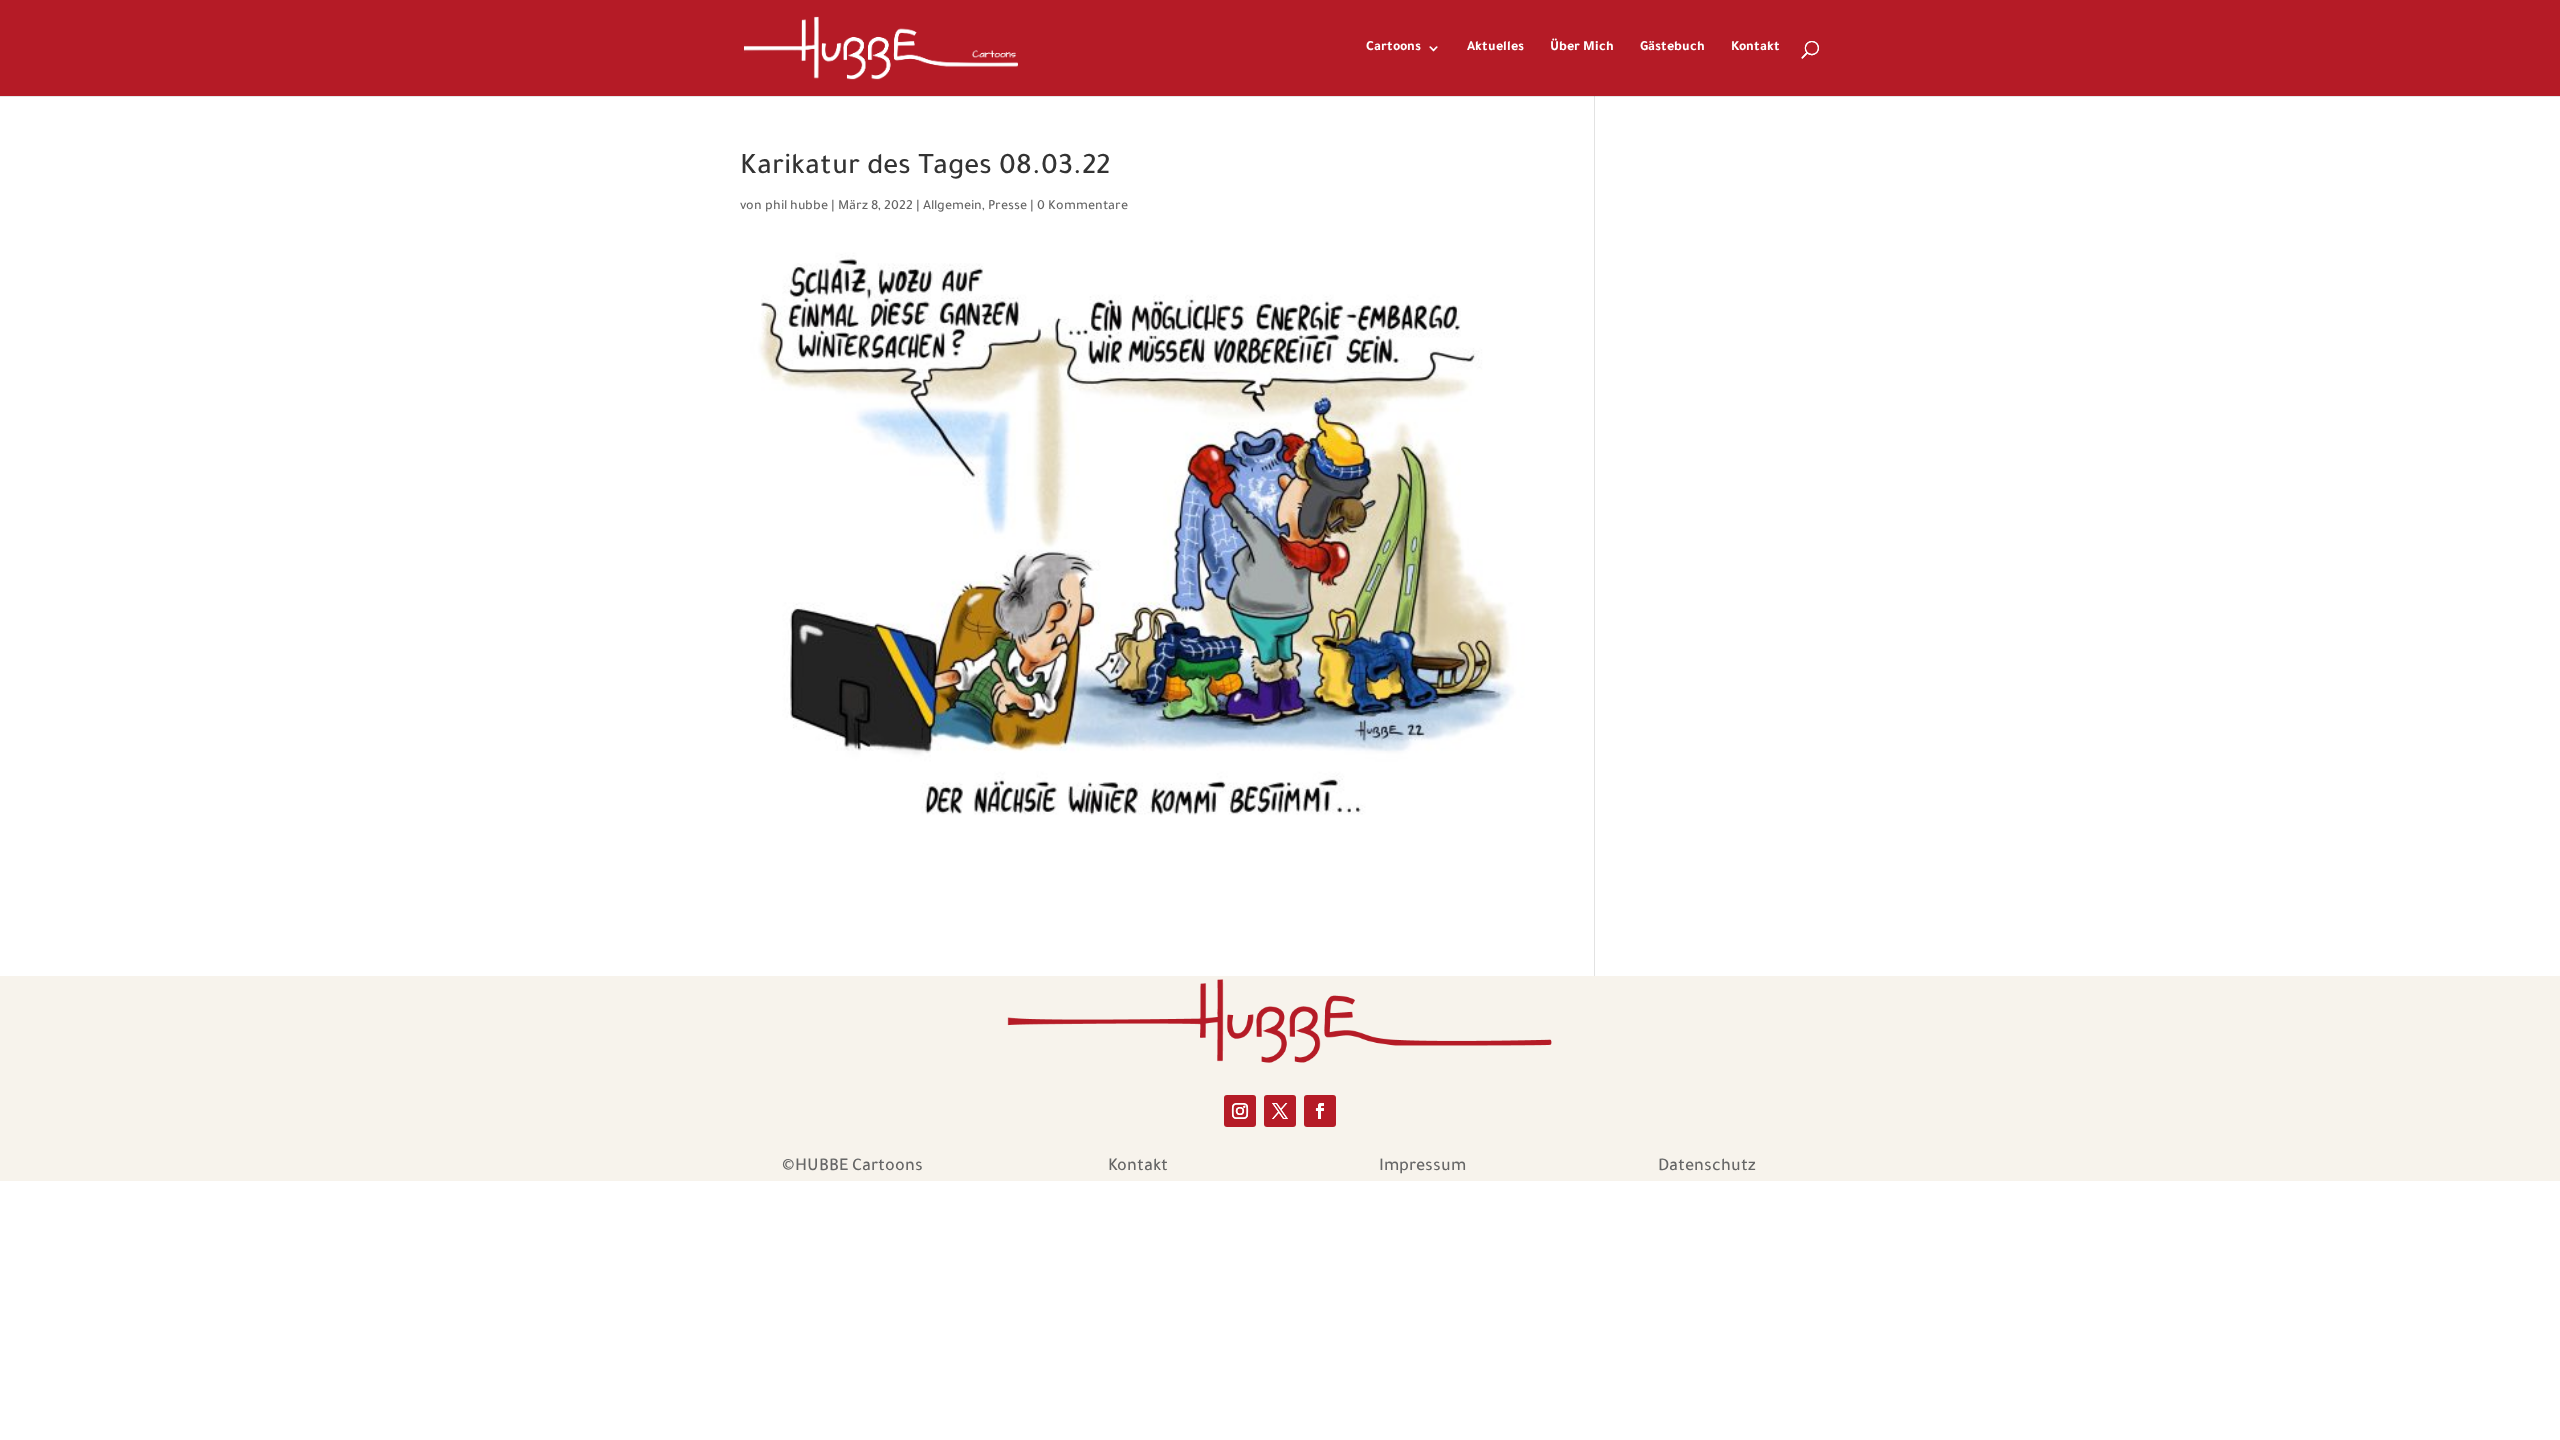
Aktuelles (1495, 48)
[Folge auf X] (1280, 1111)
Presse (1007, 207)
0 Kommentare (1082, 207)
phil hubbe (796, 207)
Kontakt (1755, 48)
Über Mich (1582, 48)
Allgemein (952, 207)
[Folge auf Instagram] (1240, 1111)
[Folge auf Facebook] (1320, 1111)
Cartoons (1393, 48)
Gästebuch (1672, 48)
